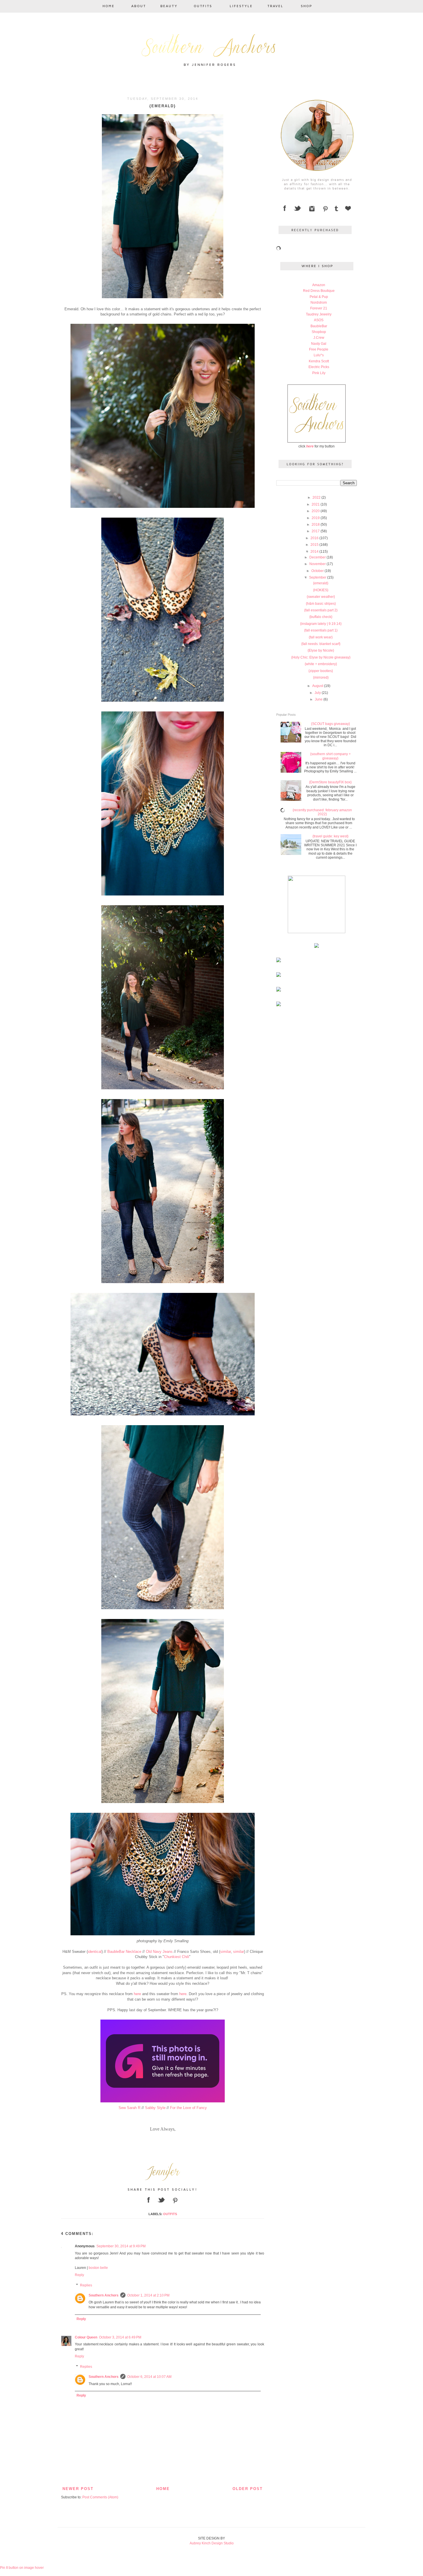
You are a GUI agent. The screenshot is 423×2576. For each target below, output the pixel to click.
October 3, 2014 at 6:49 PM (120, 2337)
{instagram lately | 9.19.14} (321, 624)
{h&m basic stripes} (321, 604)
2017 (316, 531)
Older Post (248, 2489)
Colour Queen (86, 2337)
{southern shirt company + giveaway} (330, 756)
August (318, 686)
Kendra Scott (319, 361)
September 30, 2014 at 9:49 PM (121, 2246)
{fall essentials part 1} (321, 630)
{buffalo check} (321, 617)
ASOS (319, 320)
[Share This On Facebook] (149, 2204)
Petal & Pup (319, 297)
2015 (315, 545)
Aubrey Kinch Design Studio (212, 2543)
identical (95, 1952)
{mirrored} (321, 678)
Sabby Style (155, 2108)
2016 (315, 538)
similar (225, 1952)
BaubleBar (319, 326)
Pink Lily (319, 373)
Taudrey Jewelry (319, 314)
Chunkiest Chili (177, 1957)
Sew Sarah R (129, 2108)
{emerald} (321, 583)
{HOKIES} (321, 590)
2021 (316, 504)
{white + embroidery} (321, 664)
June (319, 699)
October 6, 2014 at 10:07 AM (149, 2377)
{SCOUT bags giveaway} (330, 724)
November (318, 564)
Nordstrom (319, 303)
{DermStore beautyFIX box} (330, 782)
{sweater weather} (321, 597)
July (318, 693)
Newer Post (78, 2489)
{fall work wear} (321, 637)
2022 (317, 497)
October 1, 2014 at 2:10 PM (148, 2295)
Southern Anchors (104, 2295)
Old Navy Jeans (159, 1952)
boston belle (98, 2268)
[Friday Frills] (163, 2103)
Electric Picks (319, 367)
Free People (319, 349)
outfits (170, 2214)
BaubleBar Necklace (124, 1952)
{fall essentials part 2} (321, 610)
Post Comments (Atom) (100, 2497)
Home (163, 2489)
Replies (86, 2285)
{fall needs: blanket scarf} (321, 644)
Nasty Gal (319, 344)
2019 (316, 518)
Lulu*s (319, 355)
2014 (315, 552)
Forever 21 (319, 308)
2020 (316, 511)
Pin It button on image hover (22, 2568)
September (318, 577)
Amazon (319, 285)
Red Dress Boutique (319, 291)
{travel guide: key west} (330, 836)
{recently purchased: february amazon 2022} (322, 812)
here (137, 1994)
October (318, 571)
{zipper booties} (321, 671)
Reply (79, 2275)
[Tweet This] (162, 2204)
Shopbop (319, 332)
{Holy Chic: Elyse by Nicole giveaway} (321, 657)
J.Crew (319, 338)
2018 (316, 525)
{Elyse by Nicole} (321, 650)
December (318, 557)
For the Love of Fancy (188, 2108)
